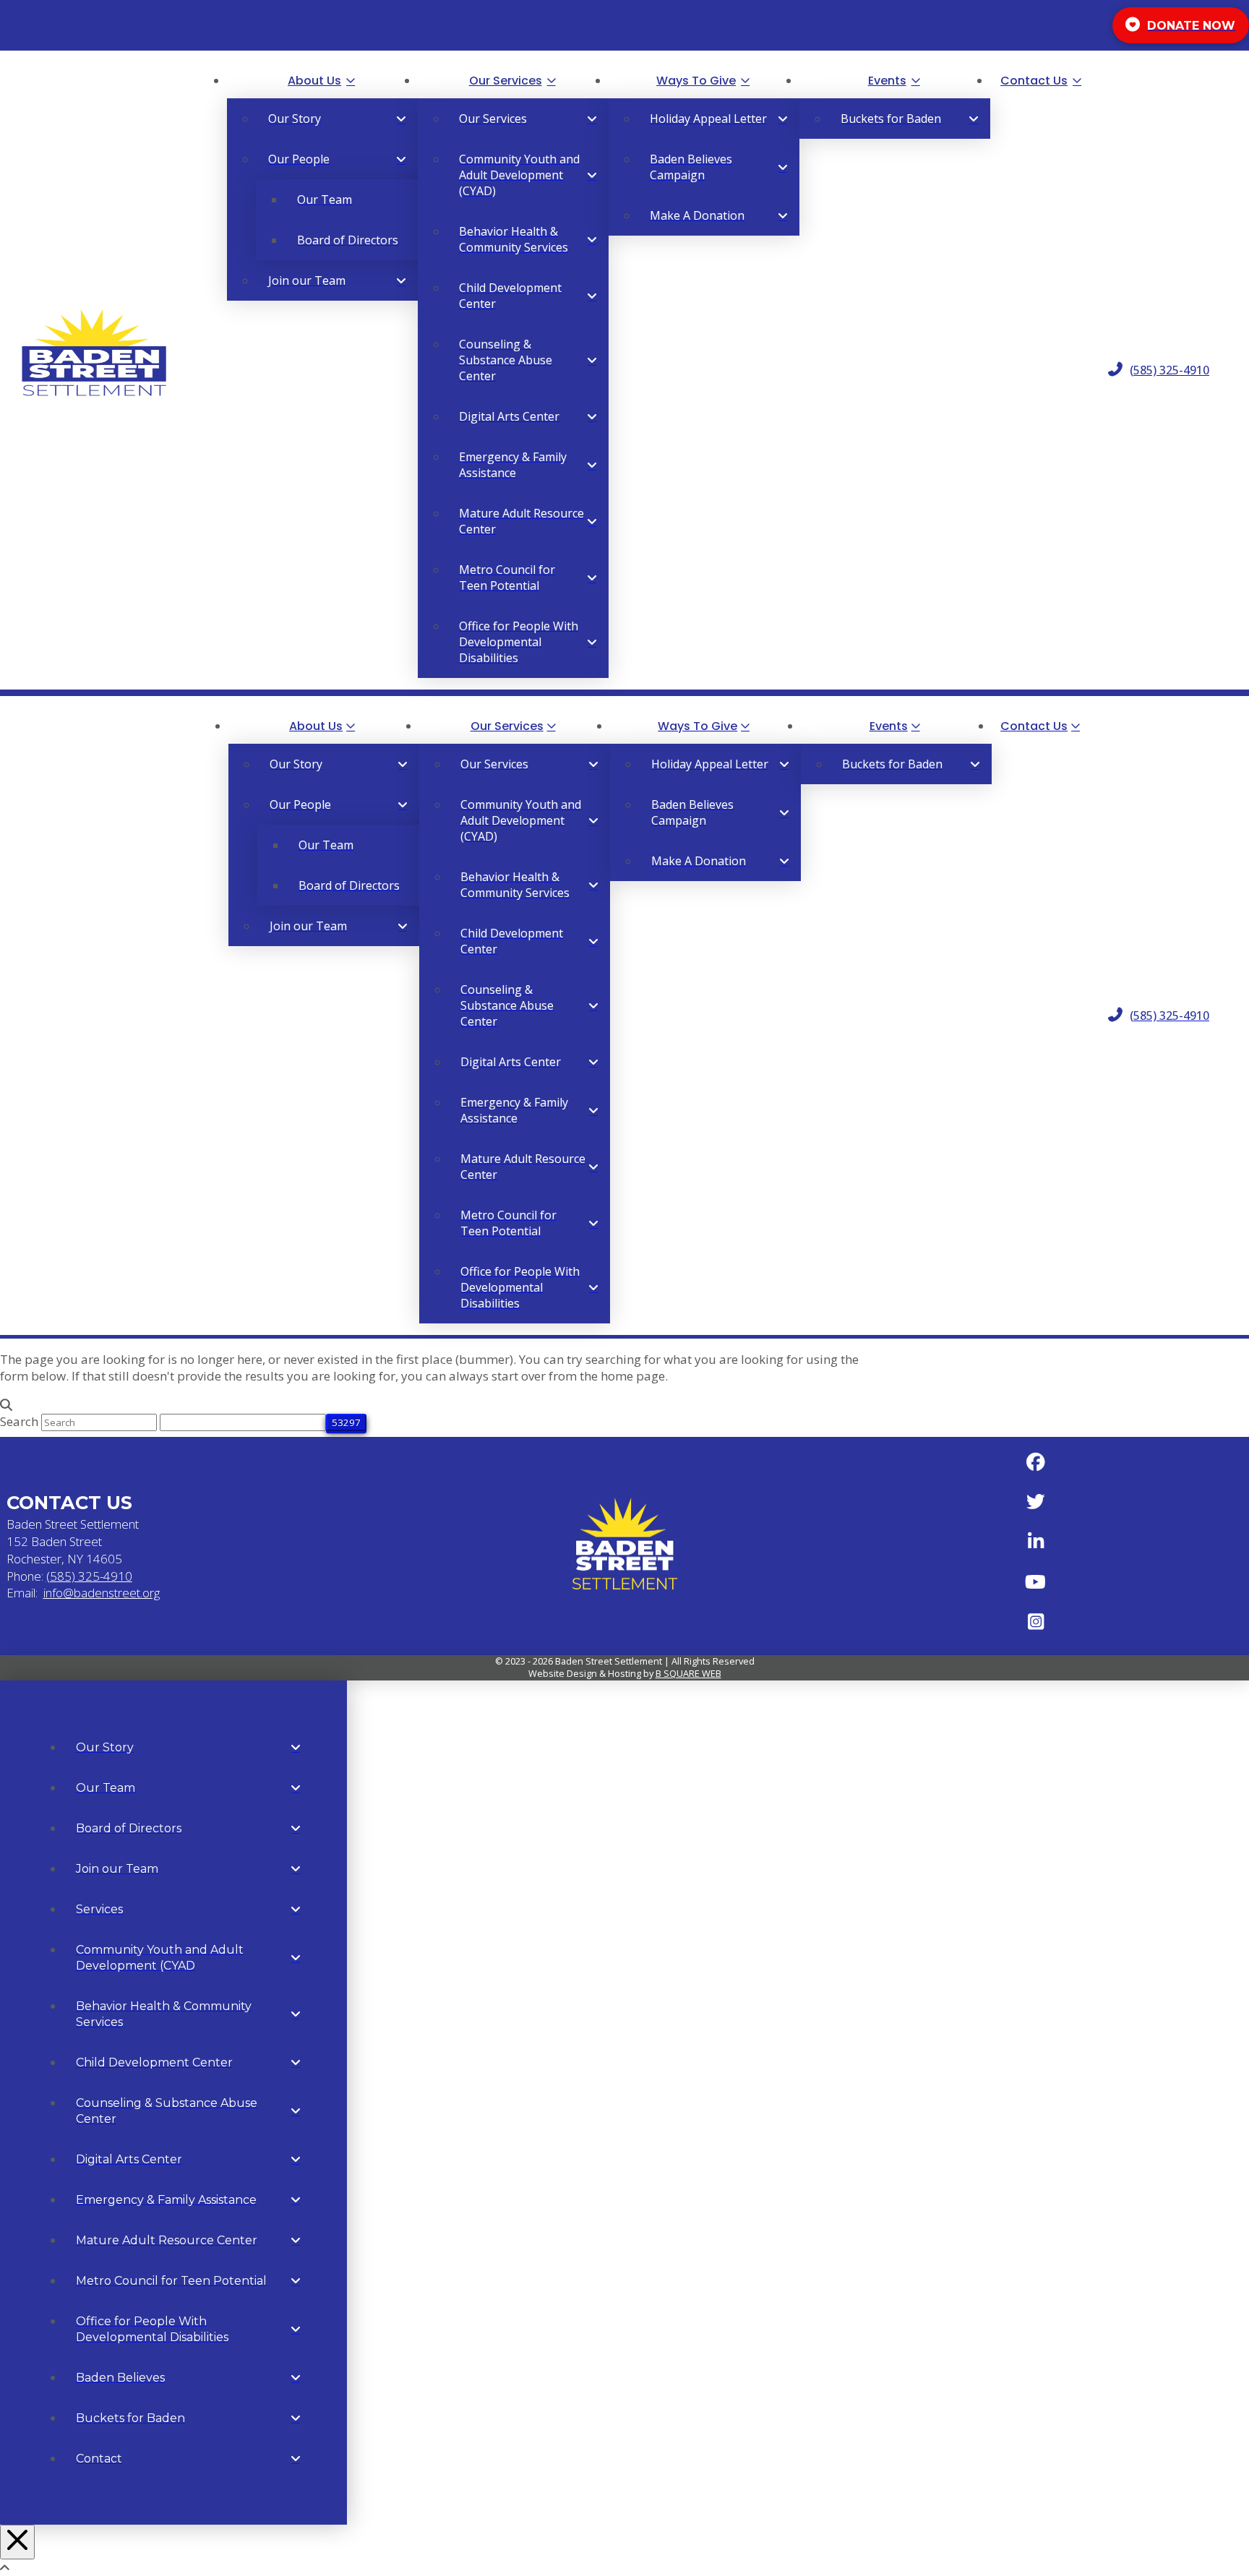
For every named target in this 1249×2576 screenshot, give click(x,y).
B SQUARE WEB (688, 1673)
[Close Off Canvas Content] (17, 2542)
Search (19, 1421)
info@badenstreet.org (102, 1593)
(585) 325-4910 (89, 1576)
